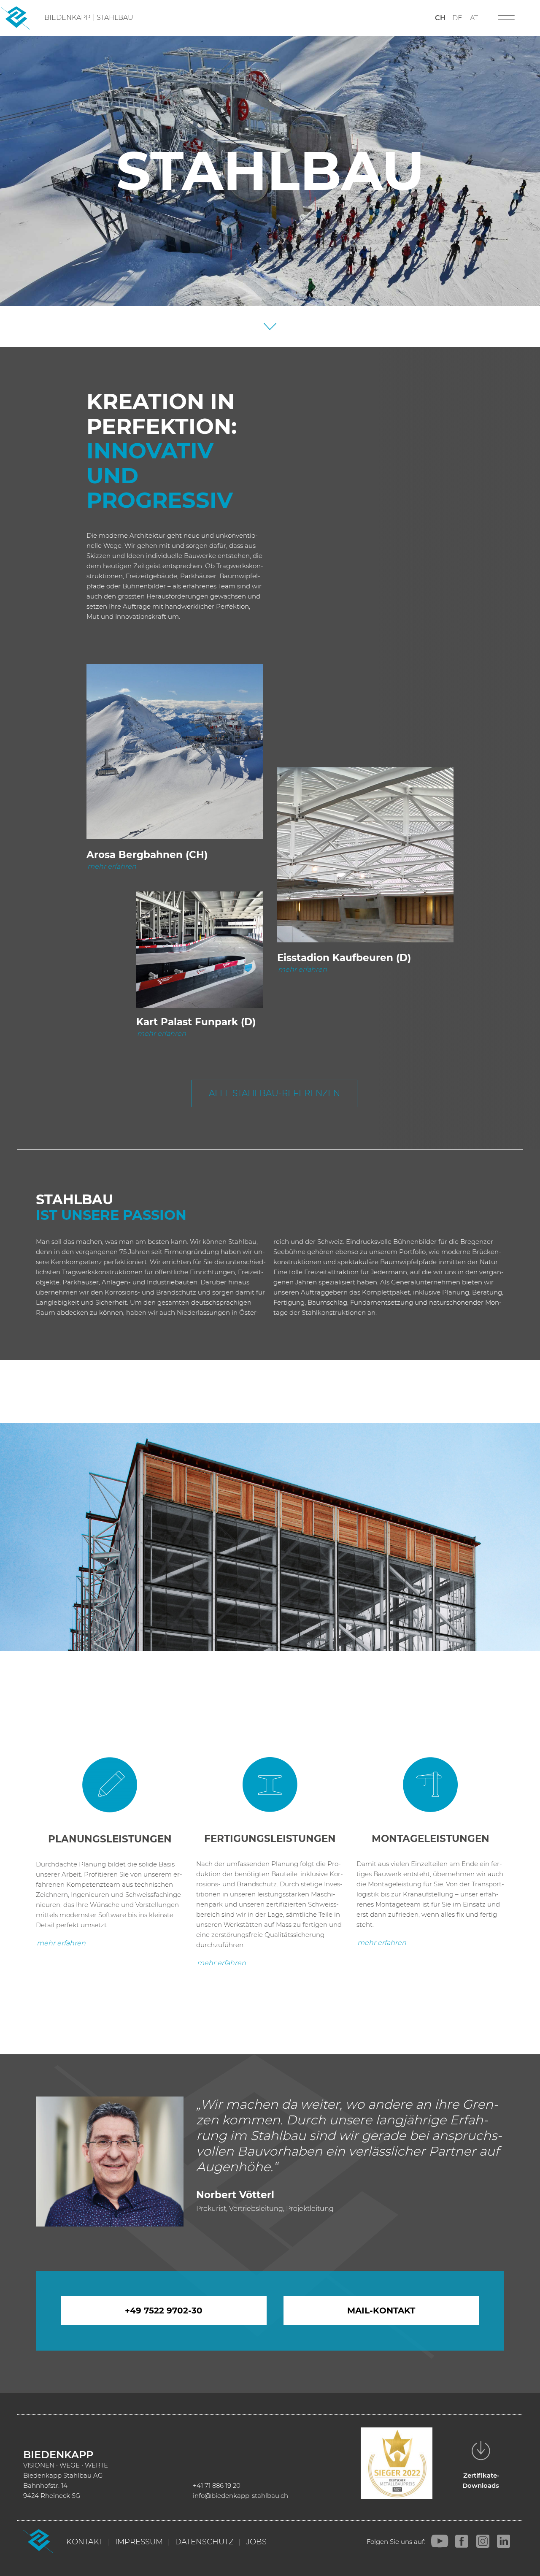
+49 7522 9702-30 (164, 2311)
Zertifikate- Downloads (481, 2480)
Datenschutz (204, 2542)
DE (457, 18)
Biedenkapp (67, 18)
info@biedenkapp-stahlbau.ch (240, 2496)
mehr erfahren (112, 866)
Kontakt (85, 2542)
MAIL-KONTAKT (381, 2311)
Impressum (139, 2542)
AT (474, 18)
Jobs (256, 2542)
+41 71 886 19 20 (217, 2485)
